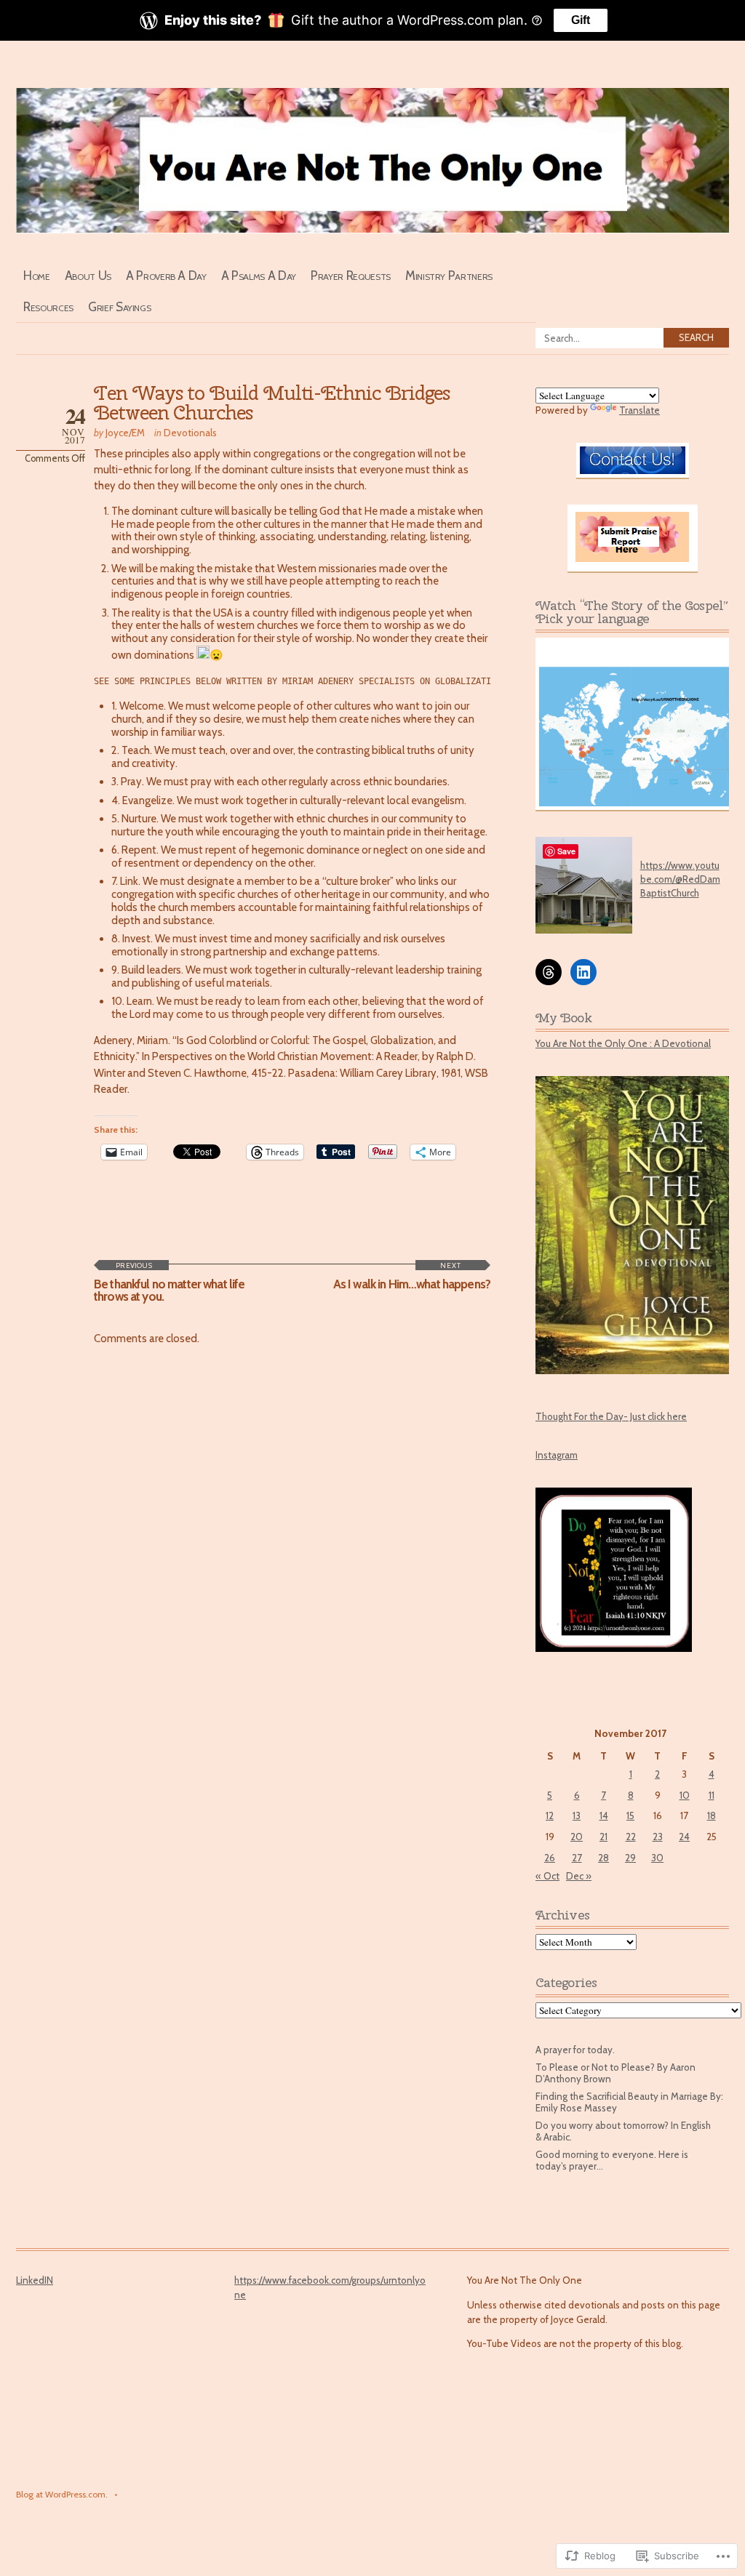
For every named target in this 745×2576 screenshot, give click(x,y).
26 (550, 1858)
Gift (581, 20)
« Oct (547, 1876)
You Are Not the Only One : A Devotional (623, 1043)
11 (712, 1795)
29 (630, 1858)
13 (577, 1815)
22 (631, 1837)
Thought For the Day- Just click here (611, 1416)
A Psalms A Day (259, 275)
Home (37, 275)
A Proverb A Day (166, 275)
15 (630, 1815)
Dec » (579, 1876)
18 (712, 1815)
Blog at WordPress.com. (62, 2495)
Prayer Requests (351, 275)
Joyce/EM (125, 433)
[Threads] (549, 972)
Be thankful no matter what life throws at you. (169, 1282)
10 (685, 1795)
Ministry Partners (449, 275)
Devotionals (190, 433)
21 (603, 1837)
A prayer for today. (575, 2050)
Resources (48, 306)
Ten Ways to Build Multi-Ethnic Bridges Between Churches (272, 403)
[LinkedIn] (583, 972)
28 (603, 1858)
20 (577, 1837)
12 (550, 1815)
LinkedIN (35, 2280)
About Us (88, 275)
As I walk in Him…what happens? (412, 1276)
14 (604, 1815)
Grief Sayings (120, 306)
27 (577, 1858)
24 (684, 1837)
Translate (640, 410)
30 (657, 1858)
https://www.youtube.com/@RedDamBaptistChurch (680, 879)
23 (658, 1837)
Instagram (557, 1455)
